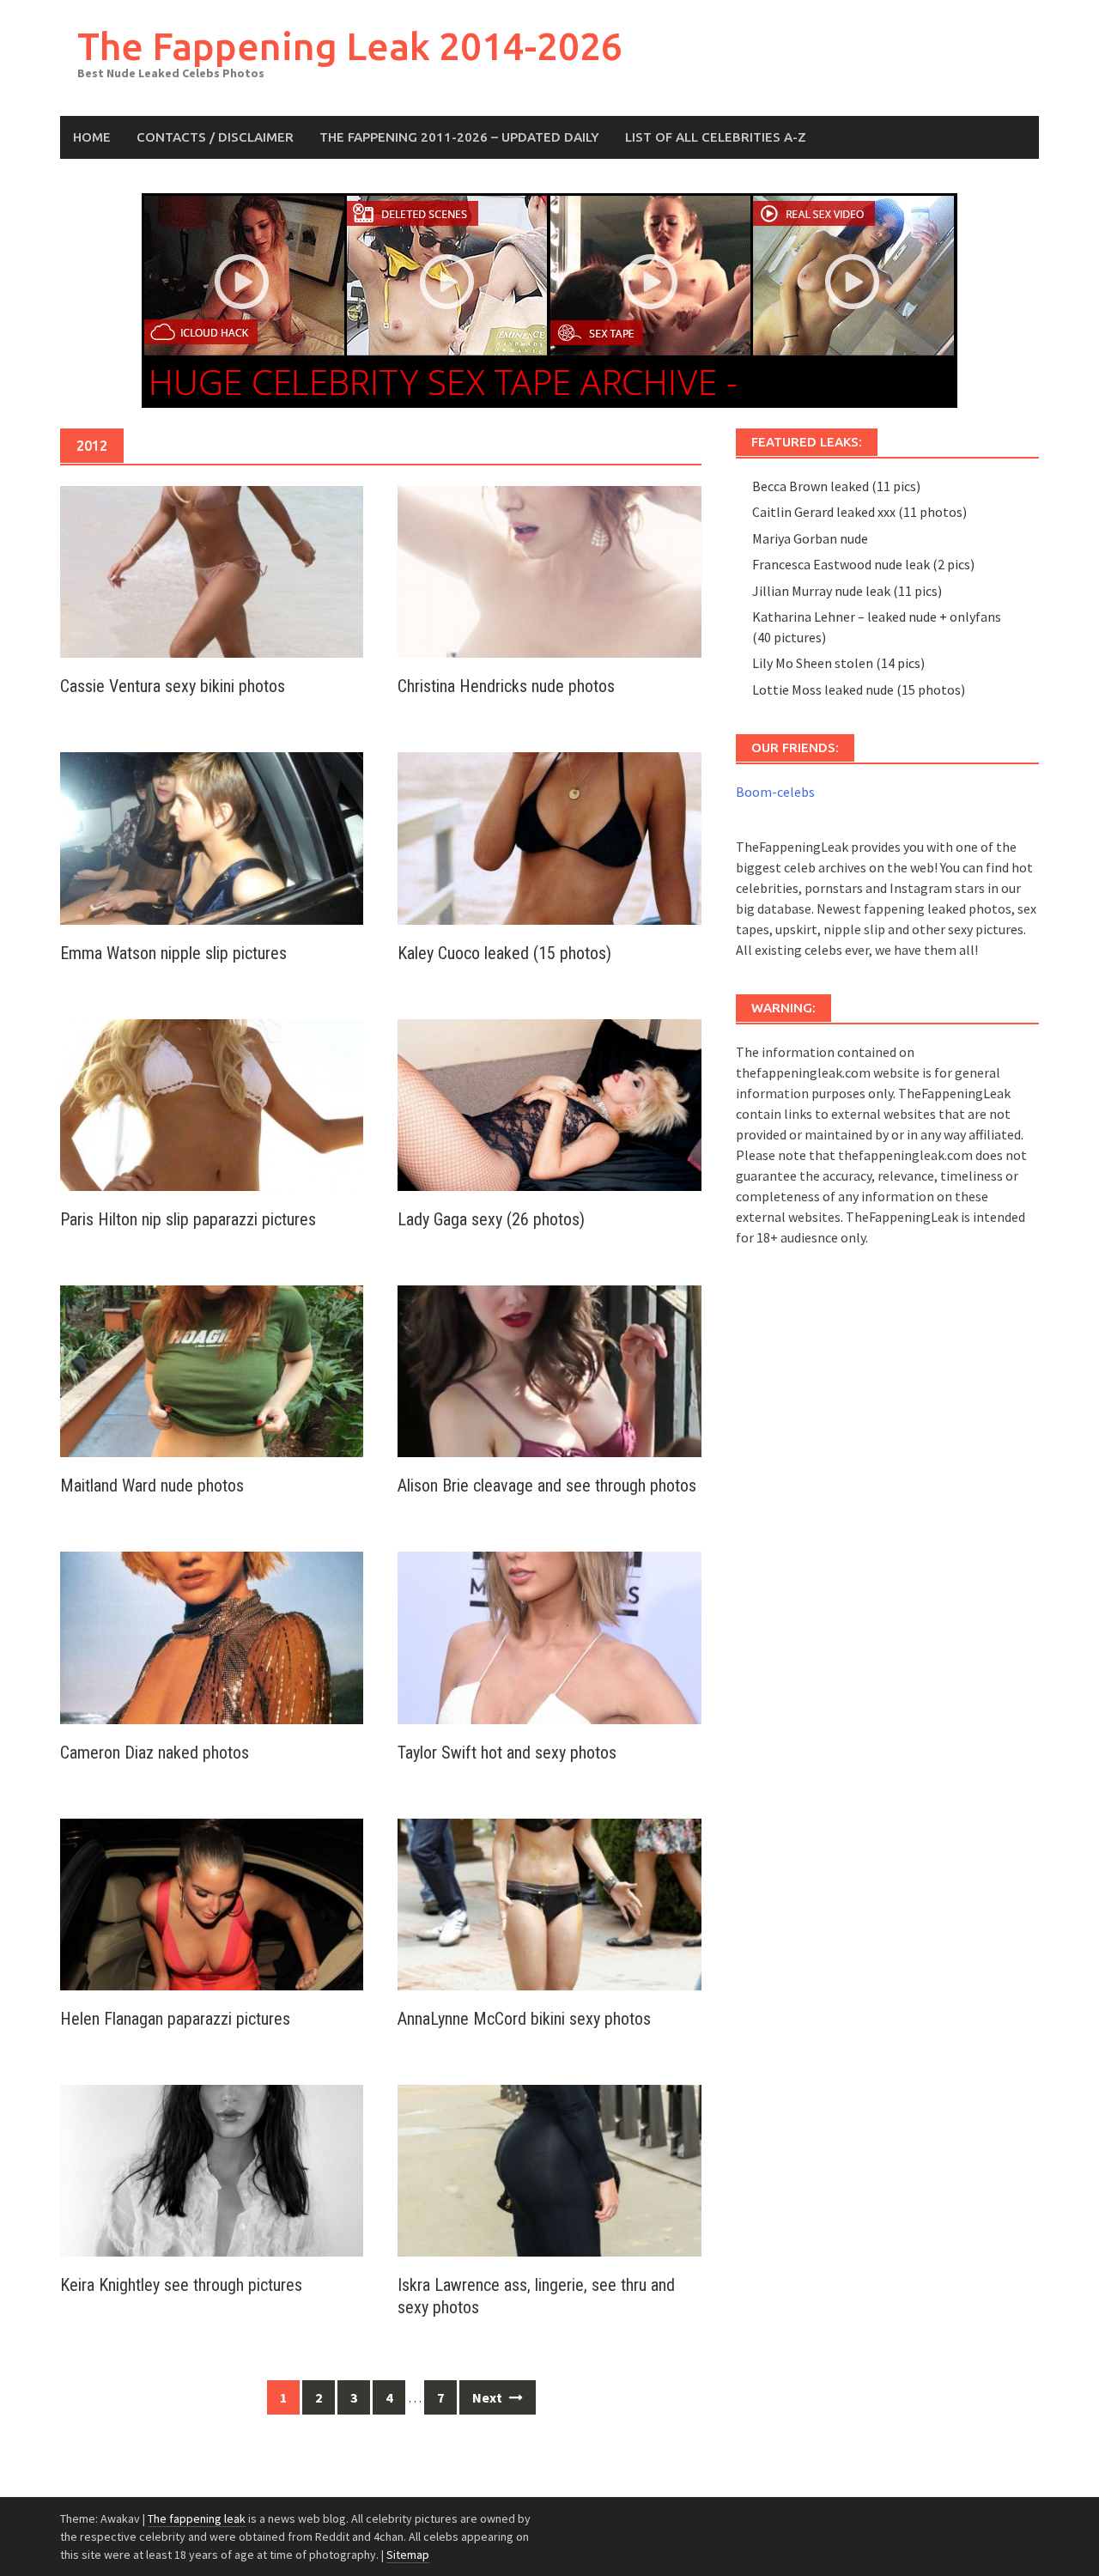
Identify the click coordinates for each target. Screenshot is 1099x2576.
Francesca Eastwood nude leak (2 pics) (863, 564)
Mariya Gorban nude (810, 538)
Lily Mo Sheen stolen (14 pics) (838, 663)
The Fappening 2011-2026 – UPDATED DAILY (459, 137)
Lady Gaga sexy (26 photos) (491, 1219)
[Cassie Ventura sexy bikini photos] (212, 570)
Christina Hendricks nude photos (506, 686)
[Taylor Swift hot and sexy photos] (549, 1636)
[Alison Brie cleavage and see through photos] (549, 1370)
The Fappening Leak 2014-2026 (350, 46)
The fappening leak (197, 2518)
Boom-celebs (775, 792)
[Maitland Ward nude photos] (212, 1370)
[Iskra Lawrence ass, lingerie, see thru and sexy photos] (549, 2169)
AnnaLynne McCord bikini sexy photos (524, 2019)
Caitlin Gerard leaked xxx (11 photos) (859, 512)
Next (489, 2397)
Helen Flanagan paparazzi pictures (175, 2019)
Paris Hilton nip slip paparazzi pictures (188, 1219)
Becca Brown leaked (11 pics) (836, 486)
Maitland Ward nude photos (152, 1485)
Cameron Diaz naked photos (155, 1753)
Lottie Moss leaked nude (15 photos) (859, 690)
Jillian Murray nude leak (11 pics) (847, 591)
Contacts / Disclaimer (215, 137)
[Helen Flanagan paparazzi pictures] (212, 1903)
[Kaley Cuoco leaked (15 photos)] (549, 836)
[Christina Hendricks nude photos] (549, 570)
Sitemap (408, 2555)
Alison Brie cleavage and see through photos (547, 1485)
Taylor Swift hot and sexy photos (507, 1753)
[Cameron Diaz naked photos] (212, 1636)
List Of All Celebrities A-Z (716, 137)
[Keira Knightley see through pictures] (212, 2169)
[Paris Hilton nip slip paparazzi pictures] (212, 1103)
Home (92, 137)
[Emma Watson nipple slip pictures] (212, 836)
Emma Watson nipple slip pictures (173, 953)
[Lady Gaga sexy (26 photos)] (549, 1103)
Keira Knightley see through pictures (181, 2285)
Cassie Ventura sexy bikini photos (173, 686)
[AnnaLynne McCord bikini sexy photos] (549, 1903)
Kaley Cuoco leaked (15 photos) (504, 953)
